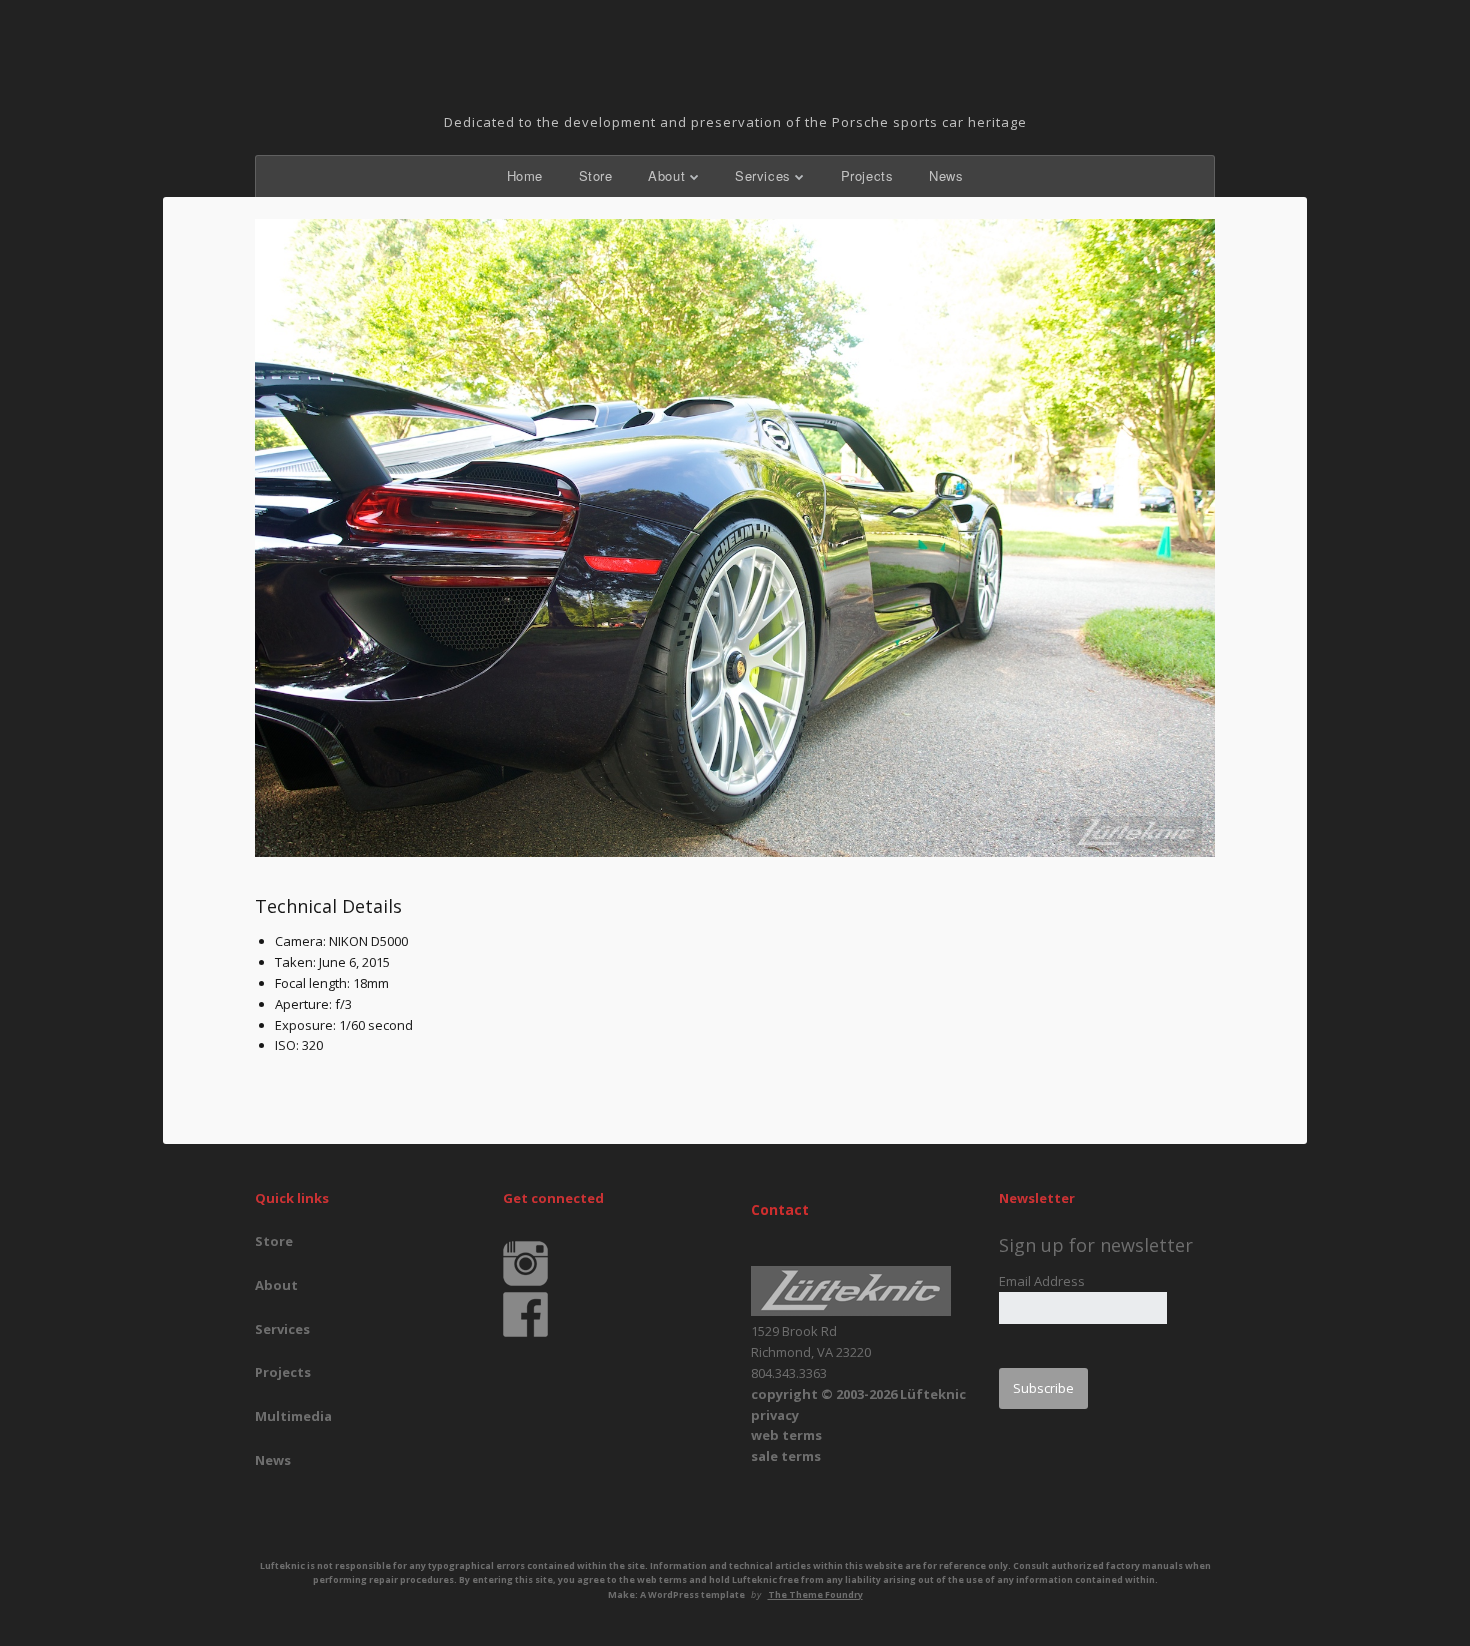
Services (763, 175)
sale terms (786, 1456)
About (666, 175)
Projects (867, 175)
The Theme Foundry (815, 1594)
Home (525, 175)
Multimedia (293, 1416)
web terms (786, 1435)
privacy (775, 1415)
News (946, 175)
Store (596, 175)
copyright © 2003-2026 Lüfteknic (858, 1394)
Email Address (1042, 1281)
